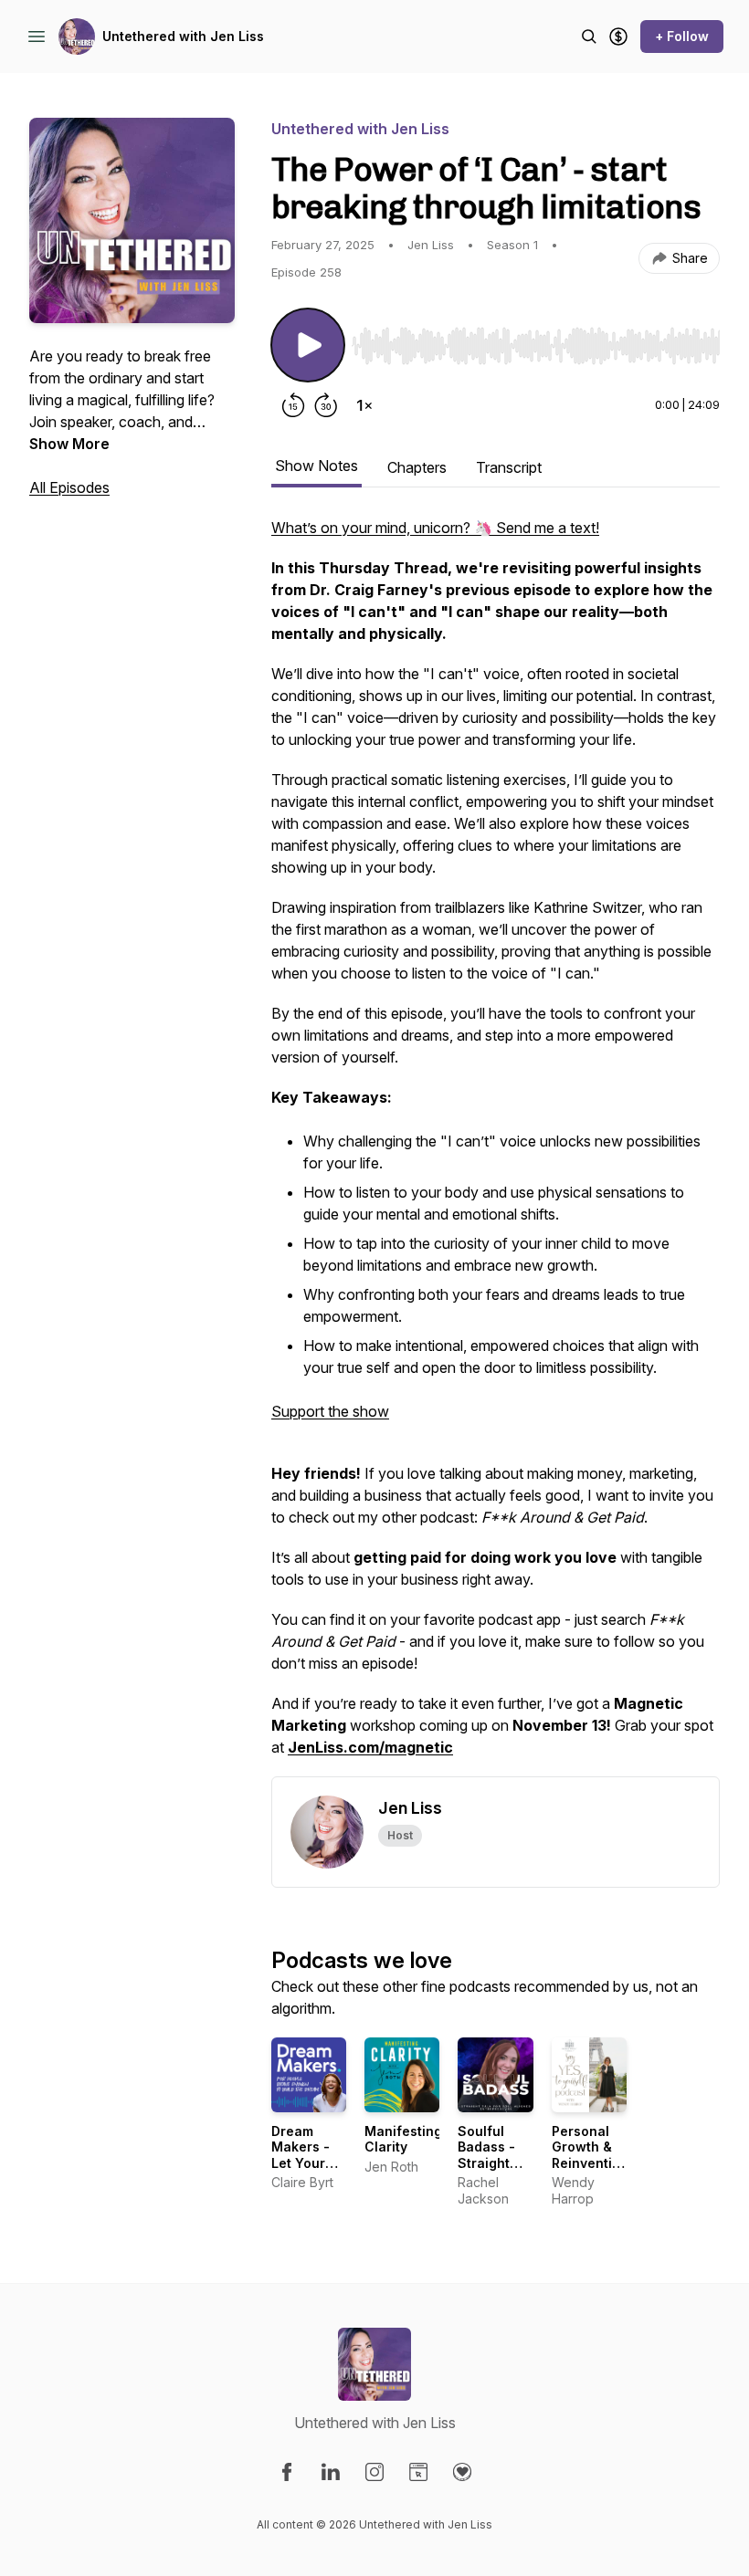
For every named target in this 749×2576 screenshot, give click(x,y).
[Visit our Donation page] (462, 2472)
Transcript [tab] (509, 467)
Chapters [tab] (417, 467)
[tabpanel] (496, 1147)
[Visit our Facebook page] (287, 2472)
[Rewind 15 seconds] (293, 405)
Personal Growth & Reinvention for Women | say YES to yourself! (590, 2171)
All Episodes (69, 487)
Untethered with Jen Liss (183, 36)
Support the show (330, 1411)
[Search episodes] (589, 37)
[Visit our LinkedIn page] (331, 2472)
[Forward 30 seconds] (326, 405)
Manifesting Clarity (403, 2139)
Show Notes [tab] (316, 466)
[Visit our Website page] (418, 2472)
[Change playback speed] (364, 405)
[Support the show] (618, 37)
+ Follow (682, 36)
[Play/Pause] (308, 345)
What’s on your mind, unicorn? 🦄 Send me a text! (435, 528)
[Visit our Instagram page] (374, 2472)
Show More (69, 444)
